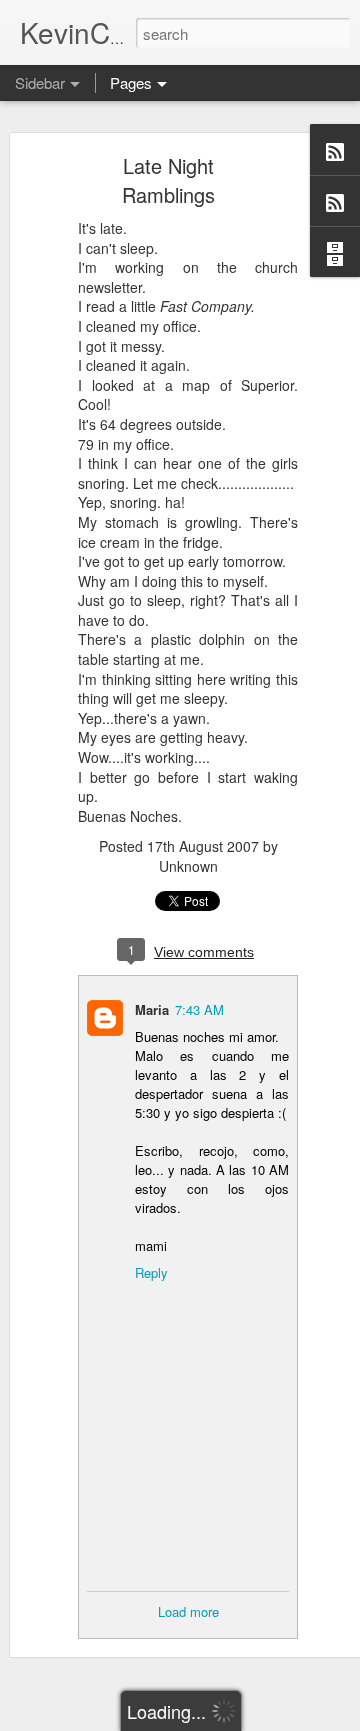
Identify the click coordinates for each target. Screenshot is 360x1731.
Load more (188, 1611)
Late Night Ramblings (168, 180)
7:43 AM (199, 1009)
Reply (151, 1272)
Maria (152, 1009)
